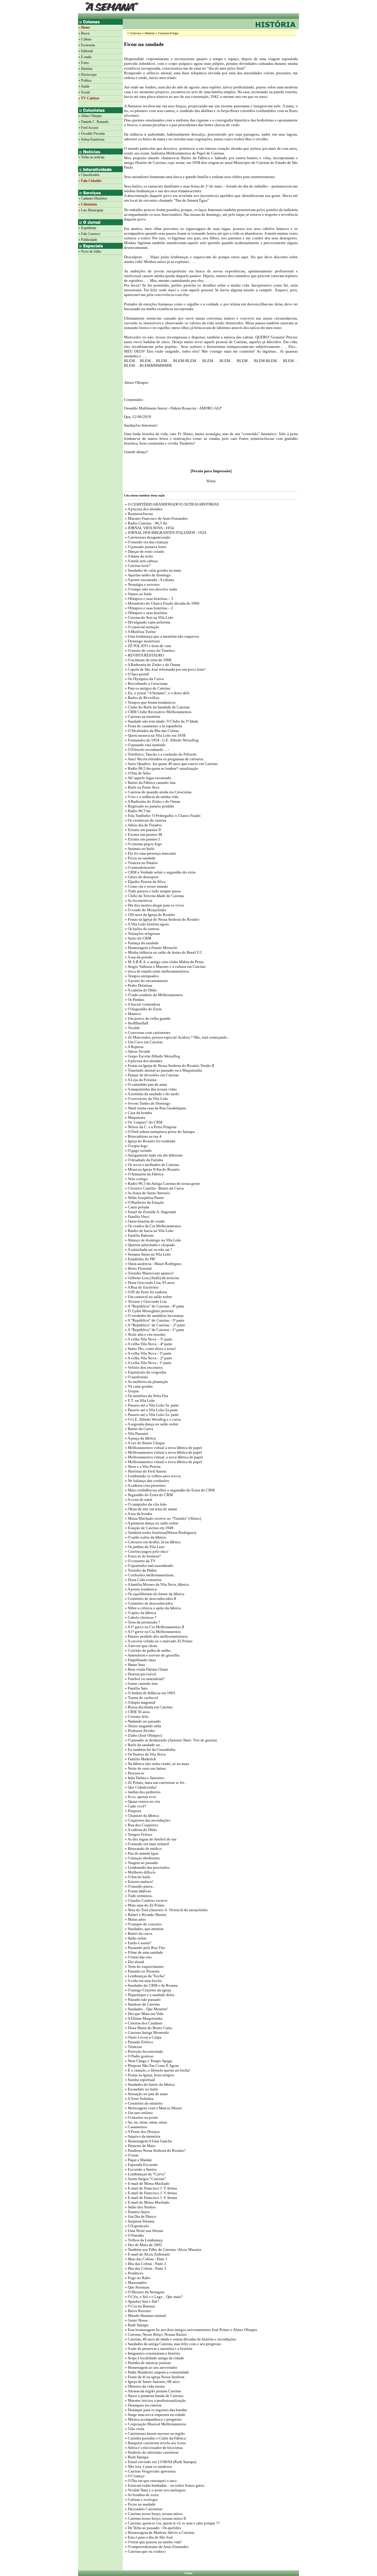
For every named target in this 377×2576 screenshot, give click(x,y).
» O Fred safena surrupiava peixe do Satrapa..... (161, 1132)
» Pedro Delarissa (138, 985)
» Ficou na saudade (140, 858)
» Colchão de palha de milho (147, 1650)
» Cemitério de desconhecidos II (150, 1599)
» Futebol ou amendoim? (144, 1679)
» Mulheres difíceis (140, 1872)
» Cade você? (135, 1806)
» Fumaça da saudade (141, 943)
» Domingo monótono (142, 641)
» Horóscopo (87, 75)
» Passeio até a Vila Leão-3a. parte (151, 1405)
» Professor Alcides (139, 1731)
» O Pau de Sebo (137, 773)
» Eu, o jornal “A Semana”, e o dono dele (157, 693)
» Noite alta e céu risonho (145, 1334)
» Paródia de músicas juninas (147, 2363)
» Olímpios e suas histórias (146, 613)
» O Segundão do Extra (143, 1009)
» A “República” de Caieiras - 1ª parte (154, 1330)
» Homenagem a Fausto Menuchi (151, 948)
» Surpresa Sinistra (139, 2221)
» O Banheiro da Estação (144, 1202)
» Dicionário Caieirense (143, 2509)
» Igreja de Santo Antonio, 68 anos (152, 2382)
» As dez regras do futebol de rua (150, 1839)
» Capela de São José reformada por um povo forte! (165, 669)
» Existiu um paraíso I (142, 839)
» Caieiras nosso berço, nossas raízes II (155, 2518)
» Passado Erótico (139, 2042)
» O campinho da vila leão (145, 1504)
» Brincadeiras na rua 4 (143, 1136)
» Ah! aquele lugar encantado (148, 778)
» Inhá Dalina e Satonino (144, 1778)
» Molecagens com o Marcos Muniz (153, 2108)
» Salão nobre (135, 1938)
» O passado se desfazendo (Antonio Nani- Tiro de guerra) (170, 1740)
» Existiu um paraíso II (142, 830)
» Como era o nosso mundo (146, 886)
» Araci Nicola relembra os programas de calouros (164, 759)
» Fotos (84, 63)
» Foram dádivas (138, 1891)
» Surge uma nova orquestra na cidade (155, 2415)
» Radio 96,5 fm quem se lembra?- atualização (161, 768)
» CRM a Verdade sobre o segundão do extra (160, 872)
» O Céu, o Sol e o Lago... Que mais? (153, 2297)
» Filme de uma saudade (144, 1952)
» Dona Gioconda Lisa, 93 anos (149, 1283)
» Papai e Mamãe (138, 2160)
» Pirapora (133, 1811)
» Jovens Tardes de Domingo (147, 1103)
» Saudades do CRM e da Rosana (151, 1985)
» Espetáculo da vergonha (145, 1372)
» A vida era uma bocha (143, 1981)
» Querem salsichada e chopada (149, 1245)
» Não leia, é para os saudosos (148, 2466)
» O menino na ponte (141, 2117)
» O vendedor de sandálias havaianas (154, 1316)
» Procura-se (134, 1773)
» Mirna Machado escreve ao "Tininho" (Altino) (163, 1518)
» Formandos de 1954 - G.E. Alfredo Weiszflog (161, 740)
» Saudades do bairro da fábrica (149, 2084)
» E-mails (85, 57)
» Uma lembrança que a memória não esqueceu (162, 636)
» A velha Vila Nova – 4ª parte (148, 1344)
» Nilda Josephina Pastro (144, 1198)
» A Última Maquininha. (144, 2018)
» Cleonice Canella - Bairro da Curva (154, 1188)
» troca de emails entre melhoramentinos (157, 971)
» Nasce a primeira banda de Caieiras (154, 2396)
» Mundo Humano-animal (145, 2316)
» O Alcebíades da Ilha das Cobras (151, 731)
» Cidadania (88, 204)
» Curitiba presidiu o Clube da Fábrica (155, 2438)
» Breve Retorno (138, 2311)
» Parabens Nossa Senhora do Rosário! (155, 2150)
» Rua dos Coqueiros (141, 1825)
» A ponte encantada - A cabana (149, 580)
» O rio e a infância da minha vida (151, 797)
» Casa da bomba (138, 1113)
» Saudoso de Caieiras (142, 2004)
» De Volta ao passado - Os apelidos (153, 2528)
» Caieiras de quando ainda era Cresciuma (158, 792)
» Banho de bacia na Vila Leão (149, 1231)
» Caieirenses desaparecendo (147, 537)
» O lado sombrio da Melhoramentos (153, 995)
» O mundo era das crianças (146, 542)
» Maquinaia (135, 1117)
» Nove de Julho (90, 251)
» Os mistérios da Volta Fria (146, 1396)
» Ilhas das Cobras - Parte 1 (146, 2259)
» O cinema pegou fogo (143, 844)
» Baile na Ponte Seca (142, 787)
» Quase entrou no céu (142, 1801)
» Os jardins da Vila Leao (144, 1547)
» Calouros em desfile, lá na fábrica (152, 1542)
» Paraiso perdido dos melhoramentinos (156, 1636)
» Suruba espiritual (139, 2080)
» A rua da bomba (138, 1514)
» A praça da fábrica (140, 1438)
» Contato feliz (136, 1716)
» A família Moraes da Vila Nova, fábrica (156, 1584)
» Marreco (133, 1014)
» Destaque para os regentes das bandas (156, 2410)
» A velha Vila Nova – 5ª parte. (149, 1339)
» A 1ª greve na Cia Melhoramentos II (154, 1627)
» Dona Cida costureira (143, 1580)
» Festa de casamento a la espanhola (153, 726)
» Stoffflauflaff (136, 1023)
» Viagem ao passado (141, 1863)
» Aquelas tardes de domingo (147, 575)
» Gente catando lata (141, 1683)
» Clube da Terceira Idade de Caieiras (154, 896)
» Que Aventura (137, 2287)
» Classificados (89, 175)
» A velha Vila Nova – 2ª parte (148, 1358)
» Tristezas (133, 2047)
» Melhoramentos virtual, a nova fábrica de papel (163, 1457)
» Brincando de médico (143, 1849)
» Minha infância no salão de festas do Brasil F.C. (164, 952)
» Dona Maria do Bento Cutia (148, 2028)
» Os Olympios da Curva (145, 679)
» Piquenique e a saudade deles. (150, 1995)
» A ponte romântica (140, 1589)
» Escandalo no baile (141, 2089)
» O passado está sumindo (145, 745)
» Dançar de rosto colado (144, 551)
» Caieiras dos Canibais (143, 2023)
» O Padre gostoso (139, 2056)
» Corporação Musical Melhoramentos (155, 2424)
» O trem (131, 2155)
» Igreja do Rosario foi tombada (150, 1141)
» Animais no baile (139, 849)
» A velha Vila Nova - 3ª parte (148, 1353)
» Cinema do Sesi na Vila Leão (149, 617)
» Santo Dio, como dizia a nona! (150, 1349)
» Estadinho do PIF (140, 1259)
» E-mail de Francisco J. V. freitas (151, 2188)
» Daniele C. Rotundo (94, 122)
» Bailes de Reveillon (142, 698)
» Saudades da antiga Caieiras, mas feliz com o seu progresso (173, 2344)
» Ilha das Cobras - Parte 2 (145, 2264)
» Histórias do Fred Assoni (145, 1471)
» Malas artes (135, 1919)
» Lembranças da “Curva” (145, 2174)
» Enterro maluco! (139, 1882)
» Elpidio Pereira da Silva (145, 882)
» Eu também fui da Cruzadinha (150, 1750)
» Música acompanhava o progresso (153, 2419)
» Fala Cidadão (90, 181)
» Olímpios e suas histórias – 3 (149, 599)
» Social (84, 92)
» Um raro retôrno (138, 2113)
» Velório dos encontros (143, 1367)
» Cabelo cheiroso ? (140, 1617)
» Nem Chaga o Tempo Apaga (148, 2061)
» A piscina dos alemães (143, 509)
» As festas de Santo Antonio (147, 1193)
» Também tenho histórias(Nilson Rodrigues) (160, 1533)
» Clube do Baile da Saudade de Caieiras (157, 707)
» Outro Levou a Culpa (143, 2037)
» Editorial (86, 51)
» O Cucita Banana (139, 2306)
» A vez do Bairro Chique (144, 1443)
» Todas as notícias (91, 157)
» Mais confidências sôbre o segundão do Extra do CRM (169, 1490)
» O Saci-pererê (137, 674)
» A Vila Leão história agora (146, 924)
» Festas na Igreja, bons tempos (149, 2075)
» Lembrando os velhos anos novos (152, 1476)
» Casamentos (135, 2127)
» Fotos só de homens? (142, 1556)
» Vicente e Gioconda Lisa (145, 1301)
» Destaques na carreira (143, 2405)
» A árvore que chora (141, 1646)
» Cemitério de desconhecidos (148, 1603)
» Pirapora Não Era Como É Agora (151, 2066)
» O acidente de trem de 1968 (148, 660)
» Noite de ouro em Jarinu (145, 1768)
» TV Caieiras (89, 98)
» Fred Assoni (88, 128)
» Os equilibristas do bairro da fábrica (154, 1594)
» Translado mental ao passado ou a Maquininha (163, 1070)
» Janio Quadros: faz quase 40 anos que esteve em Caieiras (171, 764)
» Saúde (84, 86)
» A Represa (134, 1047)
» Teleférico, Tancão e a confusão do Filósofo (160, 754)
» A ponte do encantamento (146, 981)
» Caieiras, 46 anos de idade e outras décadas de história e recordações (180, 2339)
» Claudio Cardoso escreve (146, 1900)
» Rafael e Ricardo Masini (145, 1915)
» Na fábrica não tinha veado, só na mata (157, 1764)
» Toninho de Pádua (140, 1570)
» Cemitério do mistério (143, 2103)
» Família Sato (136, 1688)
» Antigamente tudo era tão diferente (153, 1155)
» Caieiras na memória (142, 717)
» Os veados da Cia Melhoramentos (153, 1226)
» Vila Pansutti (136, 1433)
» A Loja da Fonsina (140, 1080)
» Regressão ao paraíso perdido (149, 806)
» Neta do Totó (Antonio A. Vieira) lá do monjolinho (166, 1910)
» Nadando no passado (142, 1721)
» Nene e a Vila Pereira (142, 1467)
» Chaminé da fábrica (141, 1816)
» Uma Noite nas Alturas (144, 2231)
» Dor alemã (134, 1962)
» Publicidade (88, 240)
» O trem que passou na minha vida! (153, 2542)
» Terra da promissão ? (142, 1622)
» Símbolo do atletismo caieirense (151, 2452)
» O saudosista (136, 1377)
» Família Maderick (140, 1759)
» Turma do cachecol (141, 1698)
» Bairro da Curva (139, 1429)
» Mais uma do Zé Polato (144, 1905)
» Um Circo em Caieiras (143, 1042)
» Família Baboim (139, 1235)
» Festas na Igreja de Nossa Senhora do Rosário (162, 919)
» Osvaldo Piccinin (92, 134)
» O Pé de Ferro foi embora (145, 1292)
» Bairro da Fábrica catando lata (150, 783)
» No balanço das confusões (147, 1481)
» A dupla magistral (140, 1702)
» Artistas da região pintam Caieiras (153, 2391)
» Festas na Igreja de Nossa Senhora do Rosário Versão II (169, 1066)
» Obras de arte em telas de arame (151, 1509)
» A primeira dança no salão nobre (151, 1523)
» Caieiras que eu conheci (145, 2551)
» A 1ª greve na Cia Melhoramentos (152, 1632)
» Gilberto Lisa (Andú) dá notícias (152, 1278)
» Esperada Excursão (141, 2165)
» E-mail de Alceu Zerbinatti (147, 2254)
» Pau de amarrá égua (141, 1853)
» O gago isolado (138, 1150)
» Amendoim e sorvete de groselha (152, 1655)
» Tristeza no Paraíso (141, 863)
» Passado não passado (142, 2000)
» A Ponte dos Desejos (142, 2132)
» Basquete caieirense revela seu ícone (155, 2443)
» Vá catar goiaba (138, 1386)
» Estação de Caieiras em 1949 (149, 1528)
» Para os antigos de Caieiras (147, 688)
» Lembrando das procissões (147, 1867)
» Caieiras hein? (137, 566)
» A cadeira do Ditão (140, 990)
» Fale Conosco (89, 234)
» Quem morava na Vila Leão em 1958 (155, 735)
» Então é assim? (138, 1943)
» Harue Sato (135, 1665)
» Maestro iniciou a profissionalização (155, 2400)
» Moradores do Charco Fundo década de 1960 (162, 603)
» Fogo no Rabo (137, 2278)
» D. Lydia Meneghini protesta (149, 1311)
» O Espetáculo (137, 2226)
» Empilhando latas (140, 1660)
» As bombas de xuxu (141, 2495)
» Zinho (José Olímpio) (143, 1735)
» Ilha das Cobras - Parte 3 (145, 2268)
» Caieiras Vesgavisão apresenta (150, 2471)
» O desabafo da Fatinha (144, 1160)
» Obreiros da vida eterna (144, 2386)
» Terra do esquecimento (144, 1966)
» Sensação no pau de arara (146, 2094)
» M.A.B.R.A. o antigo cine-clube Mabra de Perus (164, 962)
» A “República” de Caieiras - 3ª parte (154, 1320)
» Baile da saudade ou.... (144, 1745)
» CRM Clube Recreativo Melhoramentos (158, 712)
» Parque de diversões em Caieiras (151, 1075)
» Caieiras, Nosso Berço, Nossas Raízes (155, 2334)
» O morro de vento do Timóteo (149, 650)
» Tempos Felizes (138, 1834)
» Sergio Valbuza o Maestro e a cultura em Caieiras (165, 967)
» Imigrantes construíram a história (152, 2353)
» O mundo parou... (140, 1886)
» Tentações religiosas (142, 933)
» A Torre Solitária (139, 2099)
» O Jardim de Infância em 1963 (150, 1693)
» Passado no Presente (142, 1971)
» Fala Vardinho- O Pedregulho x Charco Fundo (162, 816)
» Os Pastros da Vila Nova (145, 1754)
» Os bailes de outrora (142, 929)
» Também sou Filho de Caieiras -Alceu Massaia (163, 2250)
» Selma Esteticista (91, 139)
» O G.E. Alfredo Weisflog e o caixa (152, 1419)
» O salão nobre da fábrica (145, 1537)
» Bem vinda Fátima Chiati (146, 1669)
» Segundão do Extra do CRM (148, 1495)
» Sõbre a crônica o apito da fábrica (152, 1608)
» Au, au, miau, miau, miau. (146, 2122)
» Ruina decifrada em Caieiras (148, 1707)
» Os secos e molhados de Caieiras (152, 1165)
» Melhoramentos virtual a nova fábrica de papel (163, 1448)
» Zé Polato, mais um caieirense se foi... (156, 1783)
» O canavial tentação (142, 627)
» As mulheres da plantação (146, 1382)
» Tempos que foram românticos (150, 702)
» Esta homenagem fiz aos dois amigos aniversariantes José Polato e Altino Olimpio (191, 2330)
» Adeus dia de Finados (143, 825)
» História (85, 69)
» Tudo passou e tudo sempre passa (152, 891)
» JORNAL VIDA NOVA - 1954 (149, 528)
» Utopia (131, 1391)
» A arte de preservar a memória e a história (158, 2349)
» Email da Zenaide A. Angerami (150, 1212)
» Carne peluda (137, 1207)
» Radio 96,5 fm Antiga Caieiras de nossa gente (162, 1183)
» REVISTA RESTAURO (144, 655)
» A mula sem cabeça (141, 561)
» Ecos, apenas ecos (140, 1797)
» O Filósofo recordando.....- (147, 750)
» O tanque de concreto (143, 1924)
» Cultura (85, 39)
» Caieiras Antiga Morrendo (147, 2033)
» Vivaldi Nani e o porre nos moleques (155, 2490)
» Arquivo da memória (142, 2136)
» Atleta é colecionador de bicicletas (153, 2448)
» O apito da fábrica (140, 1613)
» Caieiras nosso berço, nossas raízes (153, 2514)
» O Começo (134, 2476)
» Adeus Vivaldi (137, 1051)
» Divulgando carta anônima (147, 622)
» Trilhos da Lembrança (143, 2240)
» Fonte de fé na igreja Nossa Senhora (154, 2377)
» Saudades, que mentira (144, 1929)
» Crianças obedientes (142, 1858)
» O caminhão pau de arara (145, 1084)
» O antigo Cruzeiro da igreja (148, 1990)
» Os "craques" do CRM (143, 1122)
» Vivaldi (132, 1028)
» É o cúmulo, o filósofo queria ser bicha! (157, 2070)
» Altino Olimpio (90, 116)
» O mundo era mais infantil (147, 1844)
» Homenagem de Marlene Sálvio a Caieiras (159, 2533)
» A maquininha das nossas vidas (150, 1089)
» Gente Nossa (136, 2320)
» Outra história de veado (144, 1221)
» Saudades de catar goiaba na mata (153, 570)
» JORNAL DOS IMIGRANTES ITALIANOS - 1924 (165, 533)
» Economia (87, 45)
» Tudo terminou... (139, 1896)
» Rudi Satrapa (136, 2325)
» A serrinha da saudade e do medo (152, 1094)
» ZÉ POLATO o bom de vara (148, 646)
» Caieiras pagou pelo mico (146, 1551)
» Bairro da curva (138, 1933)
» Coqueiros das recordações (147, 1820)
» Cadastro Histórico (93, 198)
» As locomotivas (138, 900)
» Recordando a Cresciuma (146, 684)
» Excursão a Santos (140, 2169)
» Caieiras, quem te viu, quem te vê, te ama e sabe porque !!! (172, 2523)
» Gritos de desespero (143, 877)
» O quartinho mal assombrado (149, 1566)
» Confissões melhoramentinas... (150, 1575)
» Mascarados (135, 2283)
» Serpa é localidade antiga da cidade (154, 2358)
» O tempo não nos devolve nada (151, 589)
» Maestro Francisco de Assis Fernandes (156, 518)
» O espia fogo (136, 1146)
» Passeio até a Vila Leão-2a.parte (151, 1410)
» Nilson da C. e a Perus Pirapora (150, 1127)
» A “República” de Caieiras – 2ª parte (155, 1325)
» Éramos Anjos (137, 2212)
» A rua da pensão (138, 957)
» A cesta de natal (138, 1500)
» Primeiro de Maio (140, 2146)
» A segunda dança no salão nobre (151, 1424)
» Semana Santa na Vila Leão (147, 1254)
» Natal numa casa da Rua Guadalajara (155, 1108)
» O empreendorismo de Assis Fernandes (156, 2547)
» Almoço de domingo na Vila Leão (153, 1240)
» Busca (84, 33)
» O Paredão (134, 2235)
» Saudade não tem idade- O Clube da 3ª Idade (161, 721)
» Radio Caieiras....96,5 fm (145, 523)
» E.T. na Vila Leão (139, 1400)
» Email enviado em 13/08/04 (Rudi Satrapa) (160, 2462)
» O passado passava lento (146, 547)
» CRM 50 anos (137, 1712)
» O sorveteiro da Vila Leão (146, 1099)
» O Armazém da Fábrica (144, 1174)
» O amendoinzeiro (140, 867)
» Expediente (87, 228)
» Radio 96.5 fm (137, 811)
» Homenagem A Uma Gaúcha (148, 2141)
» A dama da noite (139, 556)
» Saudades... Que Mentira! (146, 2009)
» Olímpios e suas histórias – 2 (149, 608)
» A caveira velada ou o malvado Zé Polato (158, 1641)
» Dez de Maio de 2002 (143, 2245)
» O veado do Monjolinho (145, 910)
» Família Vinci (137, 1217)
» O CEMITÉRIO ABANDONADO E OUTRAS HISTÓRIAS (171, 504)
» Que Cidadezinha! (140, 1787)
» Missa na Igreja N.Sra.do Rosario (152, 1169)
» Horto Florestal (138, 1268)
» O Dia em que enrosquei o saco (150, 2481)
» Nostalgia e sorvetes (142, 584)
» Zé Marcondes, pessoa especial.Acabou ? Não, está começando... (177, 1037)
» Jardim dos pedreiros (142, 1792)
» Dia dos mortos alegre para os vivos (154, 905)
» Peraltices (134, 2273)
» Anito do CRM (138, 938)
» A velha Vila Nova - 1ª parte (148, 1363)
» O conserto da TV (140, 1561)
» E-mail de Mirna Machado (147, 2183)
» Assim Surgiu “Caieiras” (145, 2179)
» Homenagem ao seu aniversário (151, 2367)
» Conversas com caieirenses (147, 1033)
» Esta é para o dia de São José (148, 2537)
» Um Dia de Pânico (140, 2216)
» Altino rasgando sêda (143, 1726)
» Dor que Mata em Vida (144, 2014)
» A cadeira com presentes (145, 1485)
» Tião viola (134, 2429)
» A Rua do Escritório (141, 1287)
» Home (84, 27)
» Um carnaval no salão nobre (148, 1297)
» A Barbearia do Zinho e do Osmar (152, 665)
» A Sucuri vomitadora (142, 1004)
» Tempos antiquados (141, 976)
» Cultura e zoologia (141, 2499)
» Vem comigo (136, 1179)
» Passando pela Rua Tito (145, 1948)
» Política (85, 80)
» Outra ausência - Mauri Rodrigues (153, 1264)
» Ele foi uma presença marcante (150, 853)
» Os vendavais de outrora (145, 820)
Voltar (188, 2573)
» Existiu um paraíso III (143, 834)
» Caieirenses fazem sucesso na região (154, 2433)
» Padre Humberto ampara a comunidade (157, 2372)
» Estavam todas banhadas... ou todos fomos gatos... (165, 2485)
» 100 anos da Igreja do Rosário (150, 915)
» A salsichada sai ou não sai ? (148, 1250)
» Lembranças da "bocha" (145, 1976)
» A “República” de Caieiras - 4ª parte (154, 1306)
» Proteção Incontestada (143, 2051)
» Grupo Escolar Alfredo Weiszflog (152, 1056)
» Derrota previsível (140, 1674)
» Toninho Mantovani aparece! (149, 1273)
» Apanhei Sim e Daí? (142, 2301)
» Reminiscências (138, 514)
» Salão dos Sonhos (140, 2207)
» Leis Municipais (91, 210)
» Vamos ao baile (138, 594)
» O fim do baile (137, 1877)
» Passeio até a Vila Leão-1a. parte (151, 1415)
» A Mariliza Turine (140, 632)
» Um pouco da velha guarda (147, 1018)
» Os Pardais (134, 1000)
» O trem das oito (138, 1957)
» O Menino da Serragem (144, 2292)
